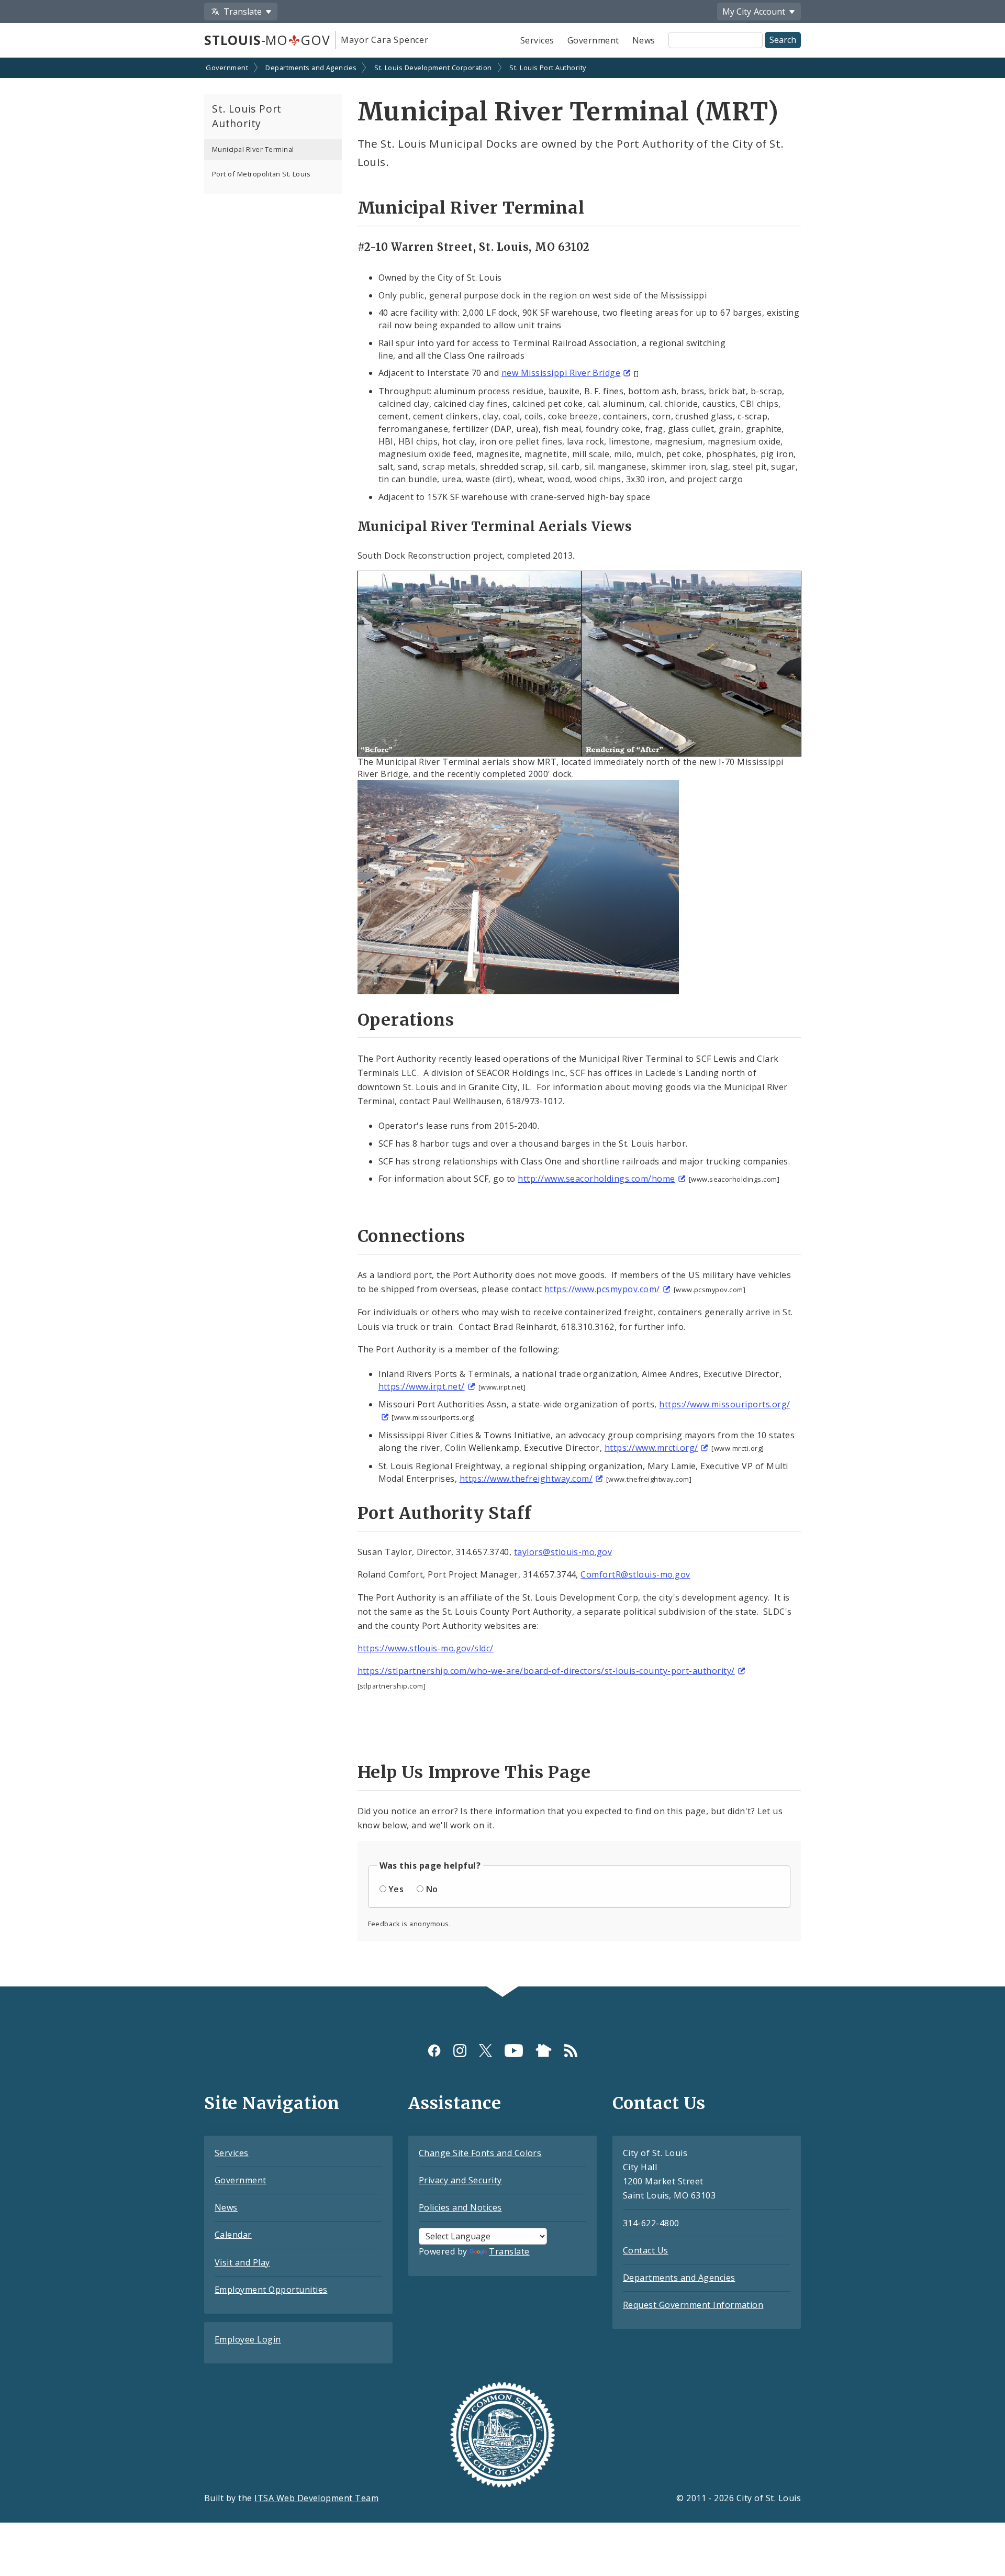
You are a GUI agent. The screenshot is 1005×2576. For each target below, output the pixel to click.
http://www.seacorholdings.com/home (596, 1179)
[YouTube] (514, 2051)
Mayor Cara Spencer (384, 40)
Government (593, 40)
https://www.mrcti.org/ (651, 1448)
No (432, 1889)
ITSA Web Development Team (316, 2498)
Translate (509, 2251)
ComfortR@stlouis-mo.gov (635, 1574)
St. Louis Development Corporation (433, 68)
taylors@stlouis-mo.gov (563, 1552)
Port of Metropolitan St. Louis (261, 174)
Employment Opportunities (271, 2290)
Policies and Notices (460, 2207)
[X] (485, 2051)
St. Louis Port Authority (548, 68)
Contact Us (646, 2250)
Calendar (233, 2235)
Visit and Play (242, 2262)
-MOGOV (267, 40)
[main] (502, 1023)
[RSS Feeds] (571, 2051)
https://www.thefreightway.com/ (526, 1479)
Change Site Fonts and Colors (480, 2153)
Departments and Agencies (311, 68)
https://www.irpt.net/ (422, 1386)
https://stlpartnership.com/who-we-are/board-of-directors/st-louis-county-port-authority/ (546, 1671)
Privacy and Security (460, 2180)
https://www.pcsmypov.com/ (602, 1289)
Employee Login (248, 2339)
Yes (396, 1889)
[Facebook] (434, 2051)
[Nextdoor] (544, 2051)
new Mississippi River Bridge (561, 373)
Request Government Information (693, 2305)
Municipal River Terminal (253, 149)
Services (537, 40)
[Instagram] (460, 2051)
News (644, 40)
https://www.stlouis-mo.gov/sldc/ (426, 1648)
